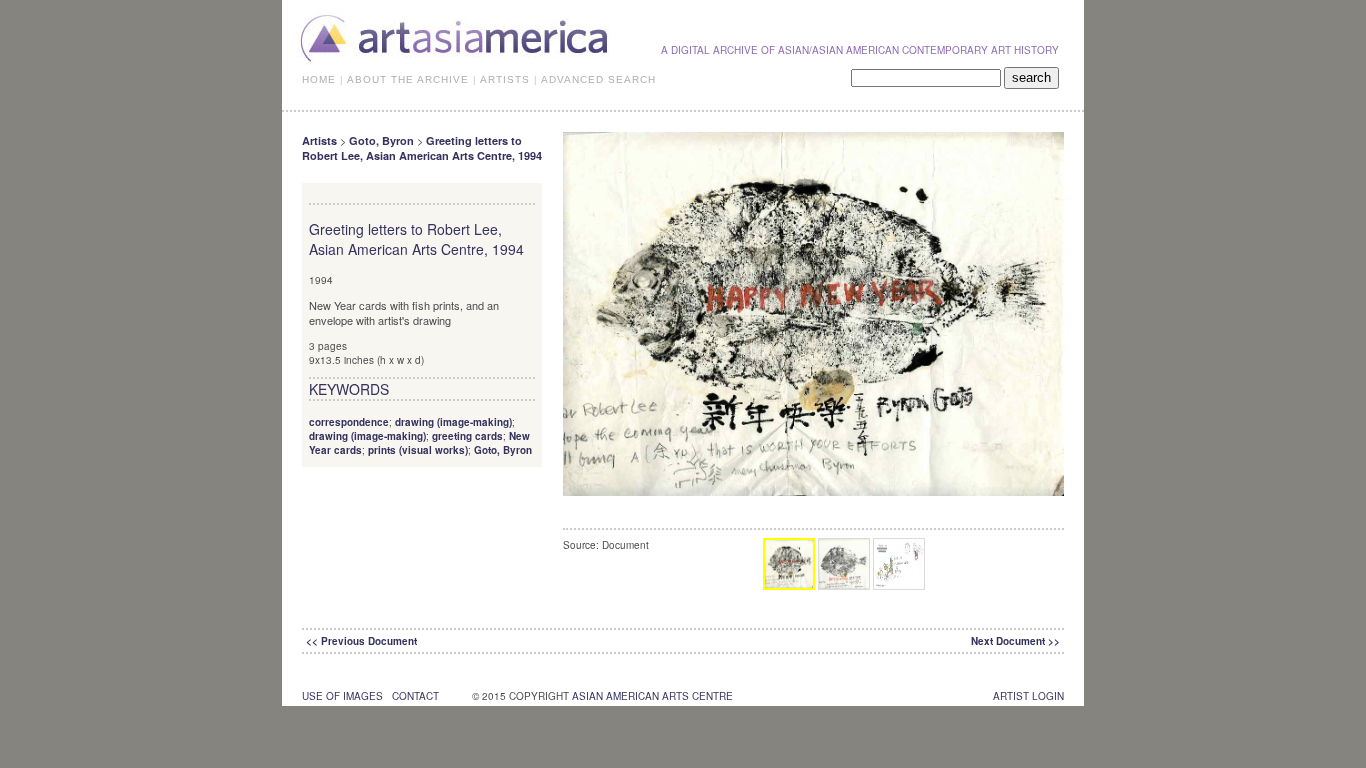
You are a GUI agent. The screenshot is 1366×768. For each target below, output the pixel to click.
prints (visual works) (418, 450)
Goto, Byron (381, 140)
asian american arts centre (652, 696)
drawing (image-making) (453, 422)
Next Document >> (1015, 641)
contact (415, 696)
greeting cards (467, 436)
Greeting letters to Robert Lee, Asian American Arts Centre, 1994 (422, 148)
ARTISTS (505, 79)
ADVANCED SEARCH (598, 79)
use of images (342, 696)
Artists (319, 140)
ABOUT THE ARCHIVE (408, 79)
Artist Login (1028, 696)
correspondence (349, 422)
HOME (319, 79)
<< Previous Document (361, 641)
